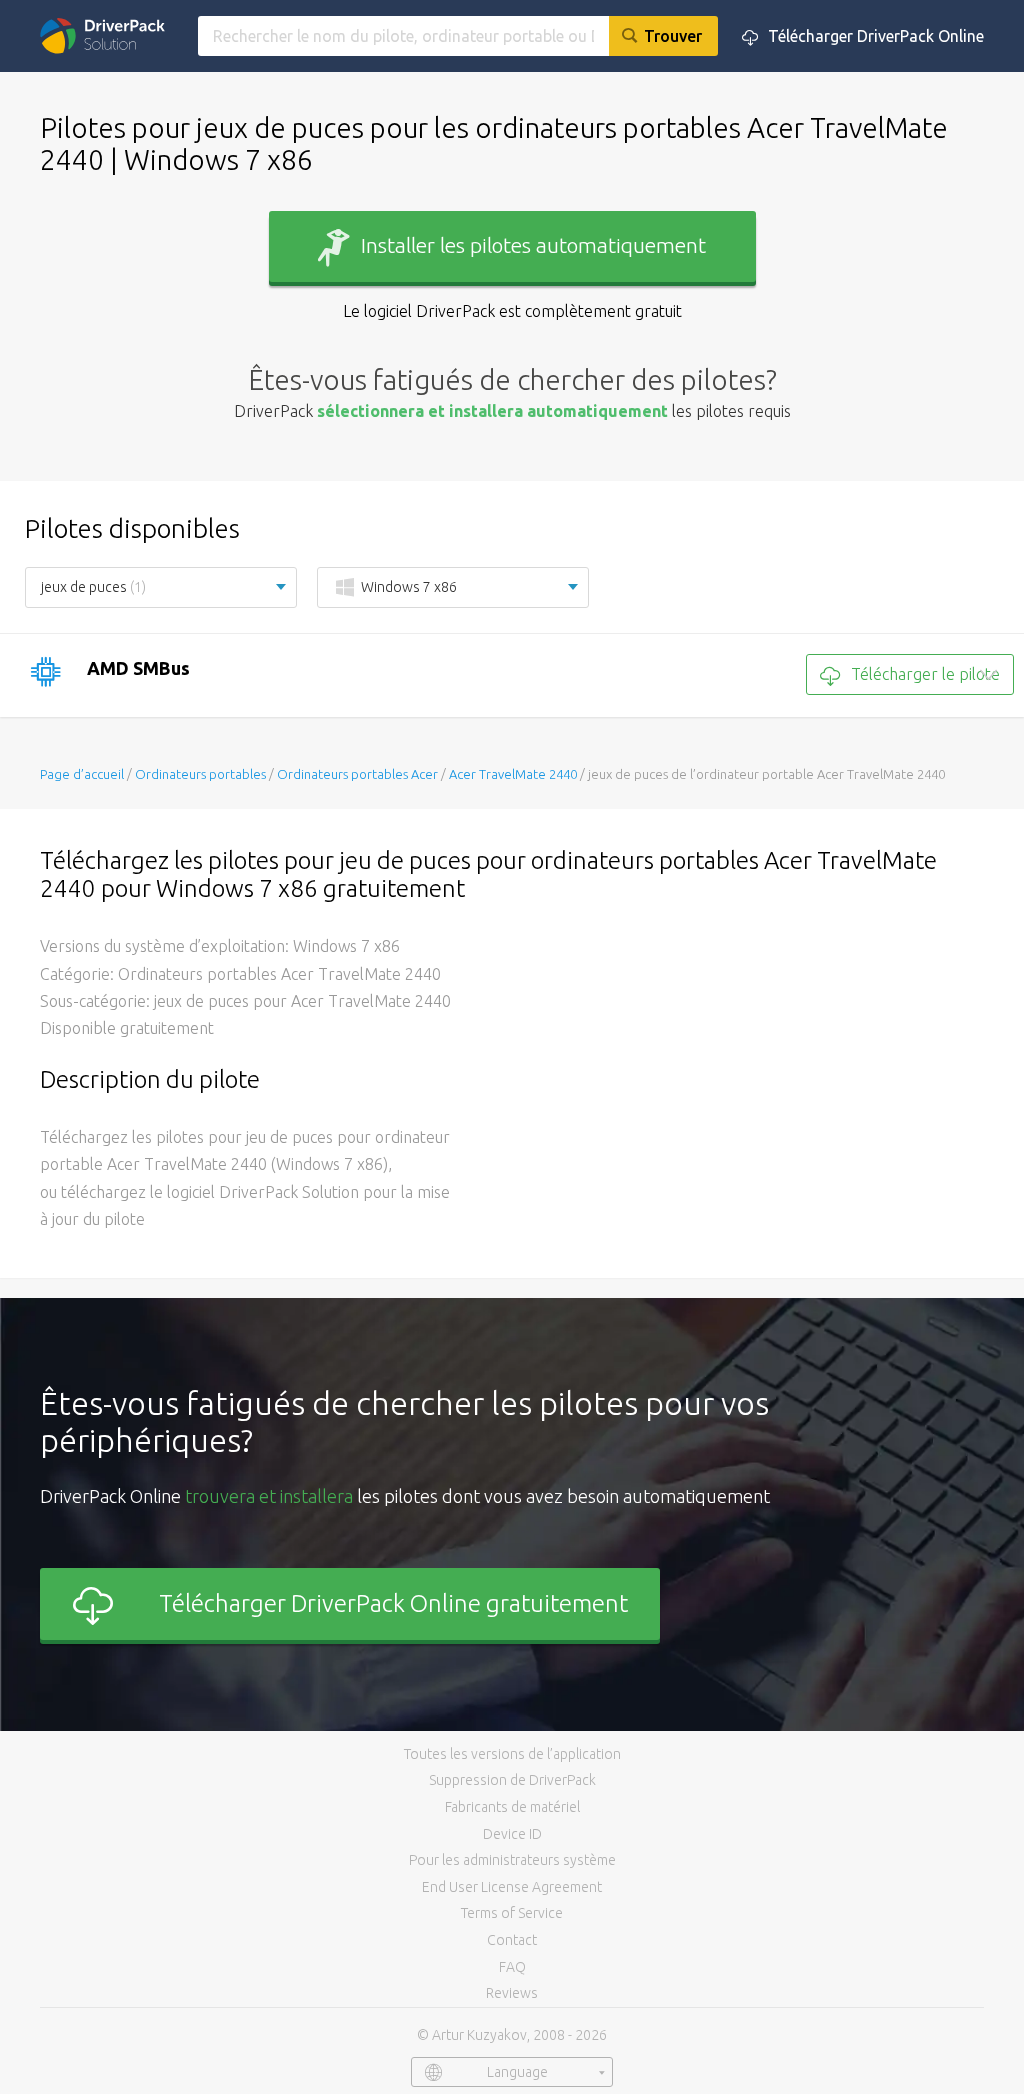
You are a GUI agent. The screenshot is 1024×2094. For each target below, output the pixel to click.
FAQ (512, 1967)
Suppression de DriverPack (512, 1780)
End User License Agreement (512, 1887)
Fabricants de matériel (512, 1807)
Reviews (512, 1993)
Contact (512, 1940)
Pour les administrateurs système (512, 1860)
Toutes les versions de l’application (512, 1754)
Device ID (512, 1834)
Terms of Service (512, 1913)
